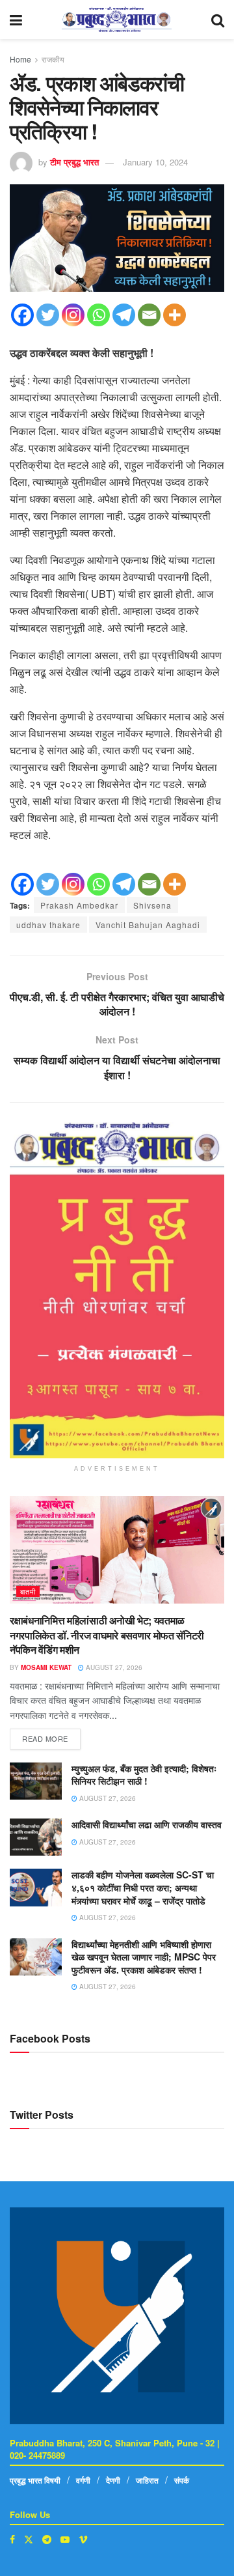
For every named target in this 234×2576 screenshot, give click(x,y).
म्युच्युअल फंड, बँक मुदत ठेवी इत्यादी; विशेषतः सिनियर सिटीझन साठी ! (144, 1775)
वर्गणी (83, 2480)
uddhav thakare (48, 925)
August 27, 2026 (113, 1667)
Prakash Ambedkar (79, 905)
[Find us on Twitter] (29, 2539)
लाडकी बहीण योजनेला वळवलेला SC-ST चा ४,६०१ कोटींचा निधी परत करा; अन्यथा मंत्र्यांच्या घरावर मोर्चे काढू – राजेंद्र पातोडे (143, 1887)
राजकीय (53, 59)
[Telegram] (124, 315)
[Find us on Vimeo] (83, 2539)
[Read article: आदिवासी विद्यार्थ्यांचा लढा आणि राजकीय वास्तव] (36, 1837)
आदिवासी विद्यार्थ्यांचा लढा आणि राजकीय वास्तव (147, 1824)
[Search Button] (218, 20)
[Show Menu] (16, 20)
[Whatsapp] (98, 315)
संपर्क (182, 2480)
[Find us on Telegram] (47, 2539)
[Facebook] (22, 315)
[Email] (149, 315)
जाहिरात (147, 2480)
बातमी (28, 1591)
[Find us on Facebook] (12, 2539)
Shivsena (152, 905)
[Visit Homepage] (117, 20)
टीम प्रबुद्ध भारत (74, 162)
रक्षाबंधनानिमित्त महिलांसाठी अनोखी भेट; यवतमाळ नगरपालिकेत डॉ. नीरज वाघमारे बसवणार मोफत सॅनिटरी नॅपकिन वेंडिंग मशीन (107, 1635)
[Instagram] (73, 315)
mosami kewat (46, 1667)
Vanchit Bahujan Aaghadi (148, 925)
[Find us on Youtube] (65, 2539)
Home (20, 59)
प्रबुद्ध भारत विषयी (35, 2480)
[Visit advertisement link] (117, 1290)
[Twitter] (48, 315)
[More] (175, 315)
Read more (51, 1736)
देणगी (113, 2480)
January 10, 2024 (155, 162)
